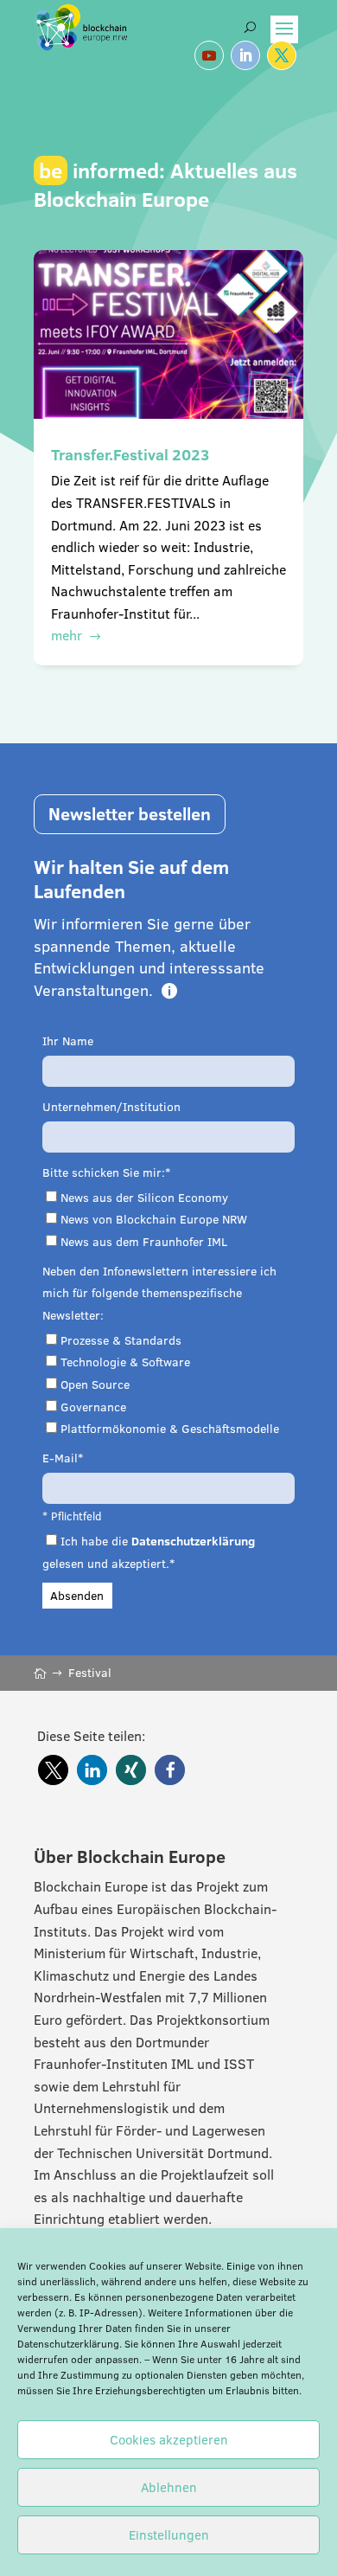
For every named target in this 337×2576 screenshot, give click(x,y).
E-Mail (60, 1458)
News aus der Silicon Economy (144, 1198)
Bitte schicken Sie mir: (104, 1172)
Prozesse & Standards (121, 1340)
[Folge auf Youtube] (209, 55)
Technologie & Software (125, 1362)
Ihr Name (68, 1041)
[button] (53, 1770)
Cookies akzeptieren (169, 2440)
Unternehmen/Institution (111, 1107)
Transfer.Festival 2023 (130, 455)
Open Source (95, 1384)
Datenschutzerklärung (68, 2344)
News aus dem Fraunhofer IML (144, 1242)
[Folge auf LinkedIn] (245, 55)
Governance (93, 1407)
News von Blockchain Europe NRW (154, 1219)
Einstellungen (169, 2535)
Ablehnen (169, 2487)
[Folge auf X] (282, 55)
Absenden (77, 1596)
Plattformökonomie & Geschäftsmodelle (170, 1429)
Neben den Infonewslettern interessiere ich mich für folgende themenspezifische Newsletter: (159, 1293)
